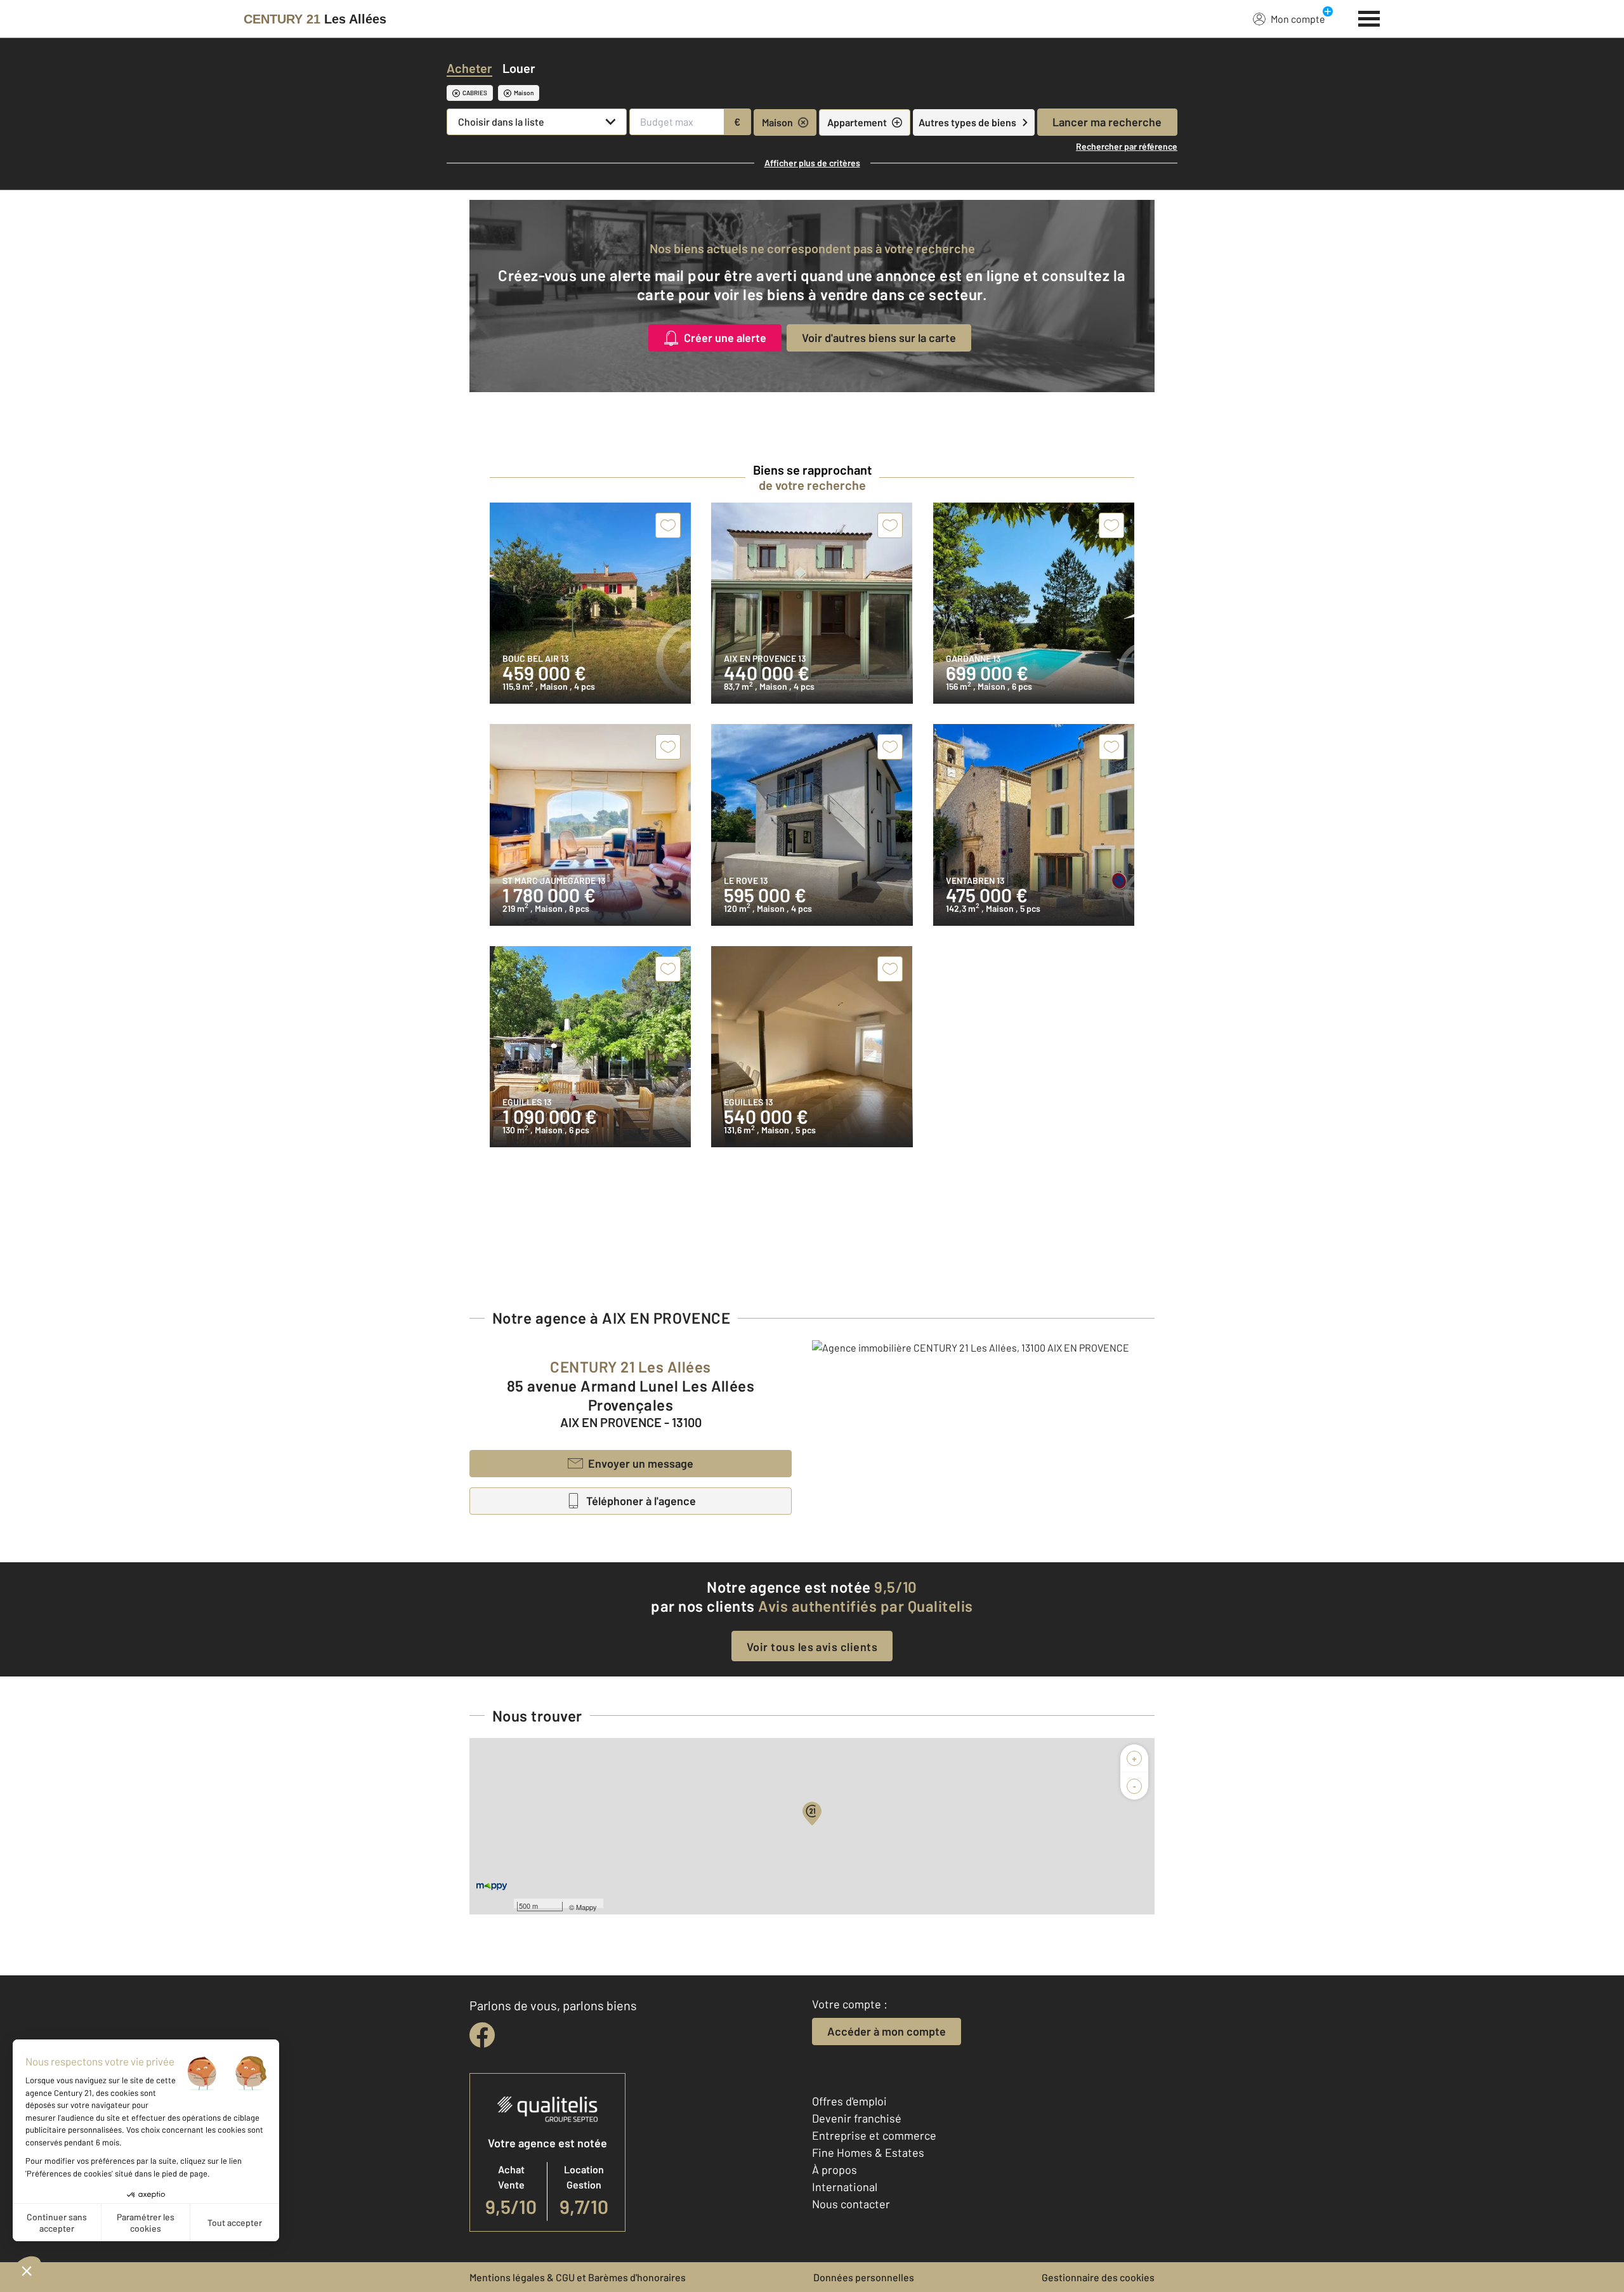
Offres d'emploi (849, 2101)
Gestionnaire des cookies (1098, 2277)
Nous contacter (851, 2204)
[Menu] (1369, 17)
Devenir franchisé (857, 2118)
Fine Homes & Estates (868, 2152)
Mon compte (1298, 19)
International (845, 2187)
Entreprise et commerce (874, 2135)
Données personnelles (864, 2277)
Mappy (586, 1907)
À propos (835, 2170)
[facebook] (482, 2035)
